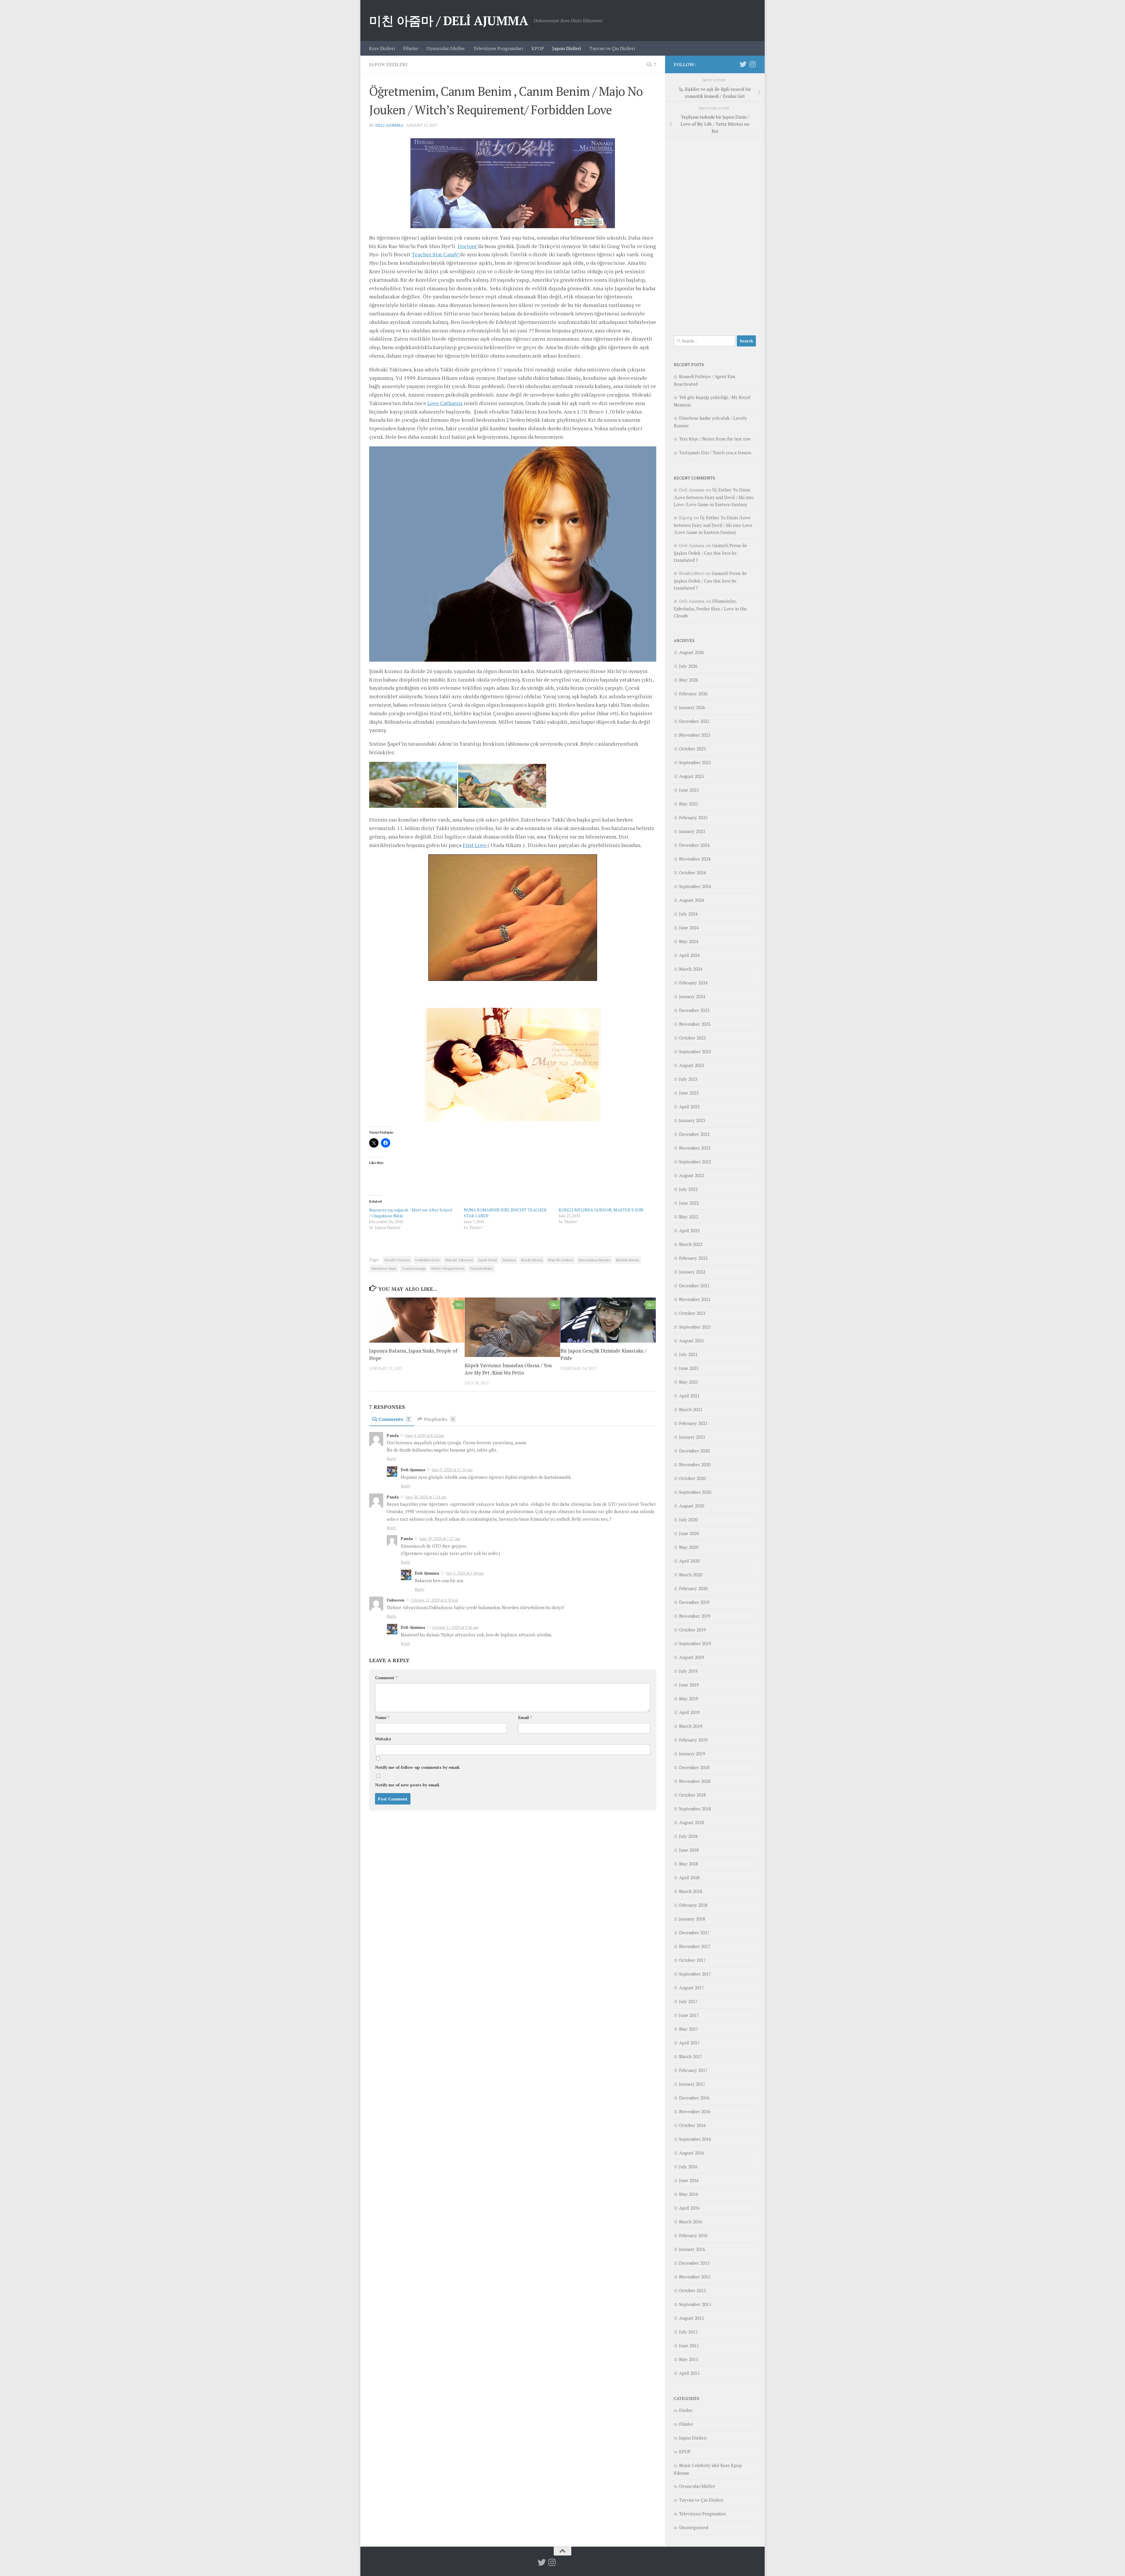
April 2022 (689, 1230)
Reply (392, 1459)
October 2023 (692, 1038)
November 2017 (695, 1946)
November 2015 (695, 2277)
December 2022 (694, 1134)
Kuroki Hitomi (532, 1260)
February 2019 (693, 1740)
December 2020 (694, 1451)
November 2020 (695, 1464)
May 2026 (689, 680)
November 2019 (695, 1616)
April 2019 (689, 1712)
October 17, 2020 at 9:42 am (455, 1627)
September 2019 (695, 1643)
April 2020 (689, 1561)
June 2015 (689, 2345)
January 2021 (692, 1437)
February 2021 (693, 1423)
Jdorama (509, 1260)
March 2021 (691, 1409)
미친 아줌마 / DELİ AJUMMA (449, 21)
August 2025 (692, 776)
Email (525, 1717)
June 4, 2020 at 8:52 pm (425, 1435)
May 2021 (689, 1382)
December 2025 (694, 721)
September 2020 (695, 1492)
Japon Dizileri (567, 48)
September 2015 (695, 2304)
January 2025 (692, 831)
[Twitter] (743, 64)
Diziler (686, 2410)
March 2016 (691, 2222)
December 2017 (694, 1933)
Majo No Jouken (561, 1260)
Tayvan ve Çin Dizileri (612, 48)
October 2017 (692, 1960)
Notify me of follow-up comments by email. (418, 1767)
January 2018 (692, 1919)
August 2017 (692, 1988)
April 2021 (689, 1396)
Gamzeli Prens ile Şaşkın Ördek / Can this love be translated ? (710, 553)
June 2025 (689, 790)
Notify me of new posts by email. (408, 1785)
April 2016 (689, 2208)
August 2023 (692, 1065)
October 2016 (692, 2125)
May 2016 (689, 2194)
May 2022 (689, 1217)
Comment (386, 1678)
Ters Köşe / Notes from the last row (715, 439)
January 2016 (692, 2249)
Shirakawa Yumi (384, 1268)
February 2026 (693, 694)
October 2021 (692, 1313)
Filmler (411, 48)
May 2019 (689, 1698)
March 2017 (691, 2056)
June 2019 (689, 1685)
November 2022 (695, 1148)
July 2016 (688, 2167)
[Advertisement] (715, 233)
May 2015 (689, 2359)
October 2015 (692, 2290)
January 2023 (692, 1120)
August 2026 (692, 652)
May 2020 (689, 1547)
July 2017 (688, 2001)
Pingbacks (439, 1419)
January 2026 (692, 707)
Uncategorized (694, 2527)
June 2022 (689, 1203)
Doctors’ (468, 246)
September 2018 (695, 1809)
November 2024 (695, 859)
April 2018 (689, 1877)
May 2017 (689, 2029)
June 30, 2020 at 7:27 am (440, 1539)
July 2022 (688, 1189)
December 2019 (694, 1602)
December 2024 (694, 845)
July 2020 (688, 1520)
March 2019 (691, 1726)
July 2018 (688, 1836)
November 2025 (695, 735)
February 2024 (693, 983)
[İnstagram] (752, 64)
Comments (394, 1419)
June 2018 (689, 1850)
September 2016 (695, 2139)
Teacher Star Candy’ (436, 254)
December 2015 (694, 2263)
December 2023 (694, 1010)
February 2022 (693, 1258)
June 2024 (689, 928)
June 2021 (689, 1368)
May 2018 (689, 1864)
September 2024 (695, 886)
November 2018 (695, 1781)
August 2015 (692, 2318)
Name (382, 1717)
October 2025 (692, 749)
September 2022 (695, 1162)
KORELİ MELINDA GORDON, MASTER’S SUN (601, 1210)
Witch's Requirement (448, 1268)
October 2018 (692, 1795)
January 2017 (692, 2084)
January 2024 (692, 996)
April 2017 (689, 2043)
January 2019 (692, 1754)
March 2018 (691, 1891)
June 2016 (689, 2180)
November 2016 (695, 2111)
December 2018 (694, 1767)
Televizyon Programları (498, 48)
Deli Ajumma (389, 125)
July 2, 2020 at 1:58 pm (465, 1573)
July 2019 (688, 1671)
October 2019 (692, 1630)
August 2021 (692, 1341)
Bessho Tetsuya (397, 1260)
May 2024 (689, 941)
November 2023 (695, 1024)
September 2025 (695, 762)
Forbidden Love (428, 1260)
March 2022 (691, 1244)
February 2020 (693, 1588)
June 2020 (689, 1533)
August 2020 (692, 1506)
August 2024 (692, 900)
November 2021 (695, 1299)
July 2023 (688, 1079)
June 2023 (689, 1093)
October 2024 (692, 873)
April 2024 (689, 955)
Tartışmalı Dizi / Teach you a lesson (715, 453)
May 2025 (689, 804)
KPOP (538, 48)
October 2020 (692, 1478)
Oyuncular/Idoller (446, 48)
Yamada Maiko (481, 1268)
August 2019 (692, 1657)
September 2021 (695, 1327)
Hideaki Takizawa (459, 1260)
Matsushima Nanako (595, 1260)
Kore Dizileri (382, 48)
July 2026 (688, 666)
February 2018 (693, 1905)
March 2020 (691, 1575)
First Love (475, 845)
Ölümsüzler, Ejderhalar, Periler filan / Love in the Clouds (710, 608)
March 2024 (691, 969)
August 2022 (692, 1175)
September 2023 (695, 1051)
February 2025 (693, 817)
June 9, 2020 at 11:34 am (452, 1470)
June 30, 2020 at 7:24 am (426, 1497)
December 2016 (694, 2098)
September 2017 (695, 1974)
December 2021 (694, 1286)
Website (383, 1739)
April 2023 (689, 1107)
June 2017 (689, 2015)
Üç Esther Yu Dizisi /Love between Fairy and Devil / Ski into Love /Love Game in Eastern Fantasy (714, 497)
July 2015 (688, 2332)
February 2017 (693, 2070)
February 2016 (693, 2235)
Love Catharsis (445, 403)
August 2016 (692, 2153)
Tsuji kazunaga (414, 1268)
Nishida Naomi (628, 1260)
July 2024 (688, 914)
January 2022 (692, 1272)
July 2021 (688, 1354)
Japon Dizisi (488, 1260)
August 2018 (692, 1822)
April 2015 (689, 2373)
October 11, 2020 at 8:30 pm (434, 1600)
